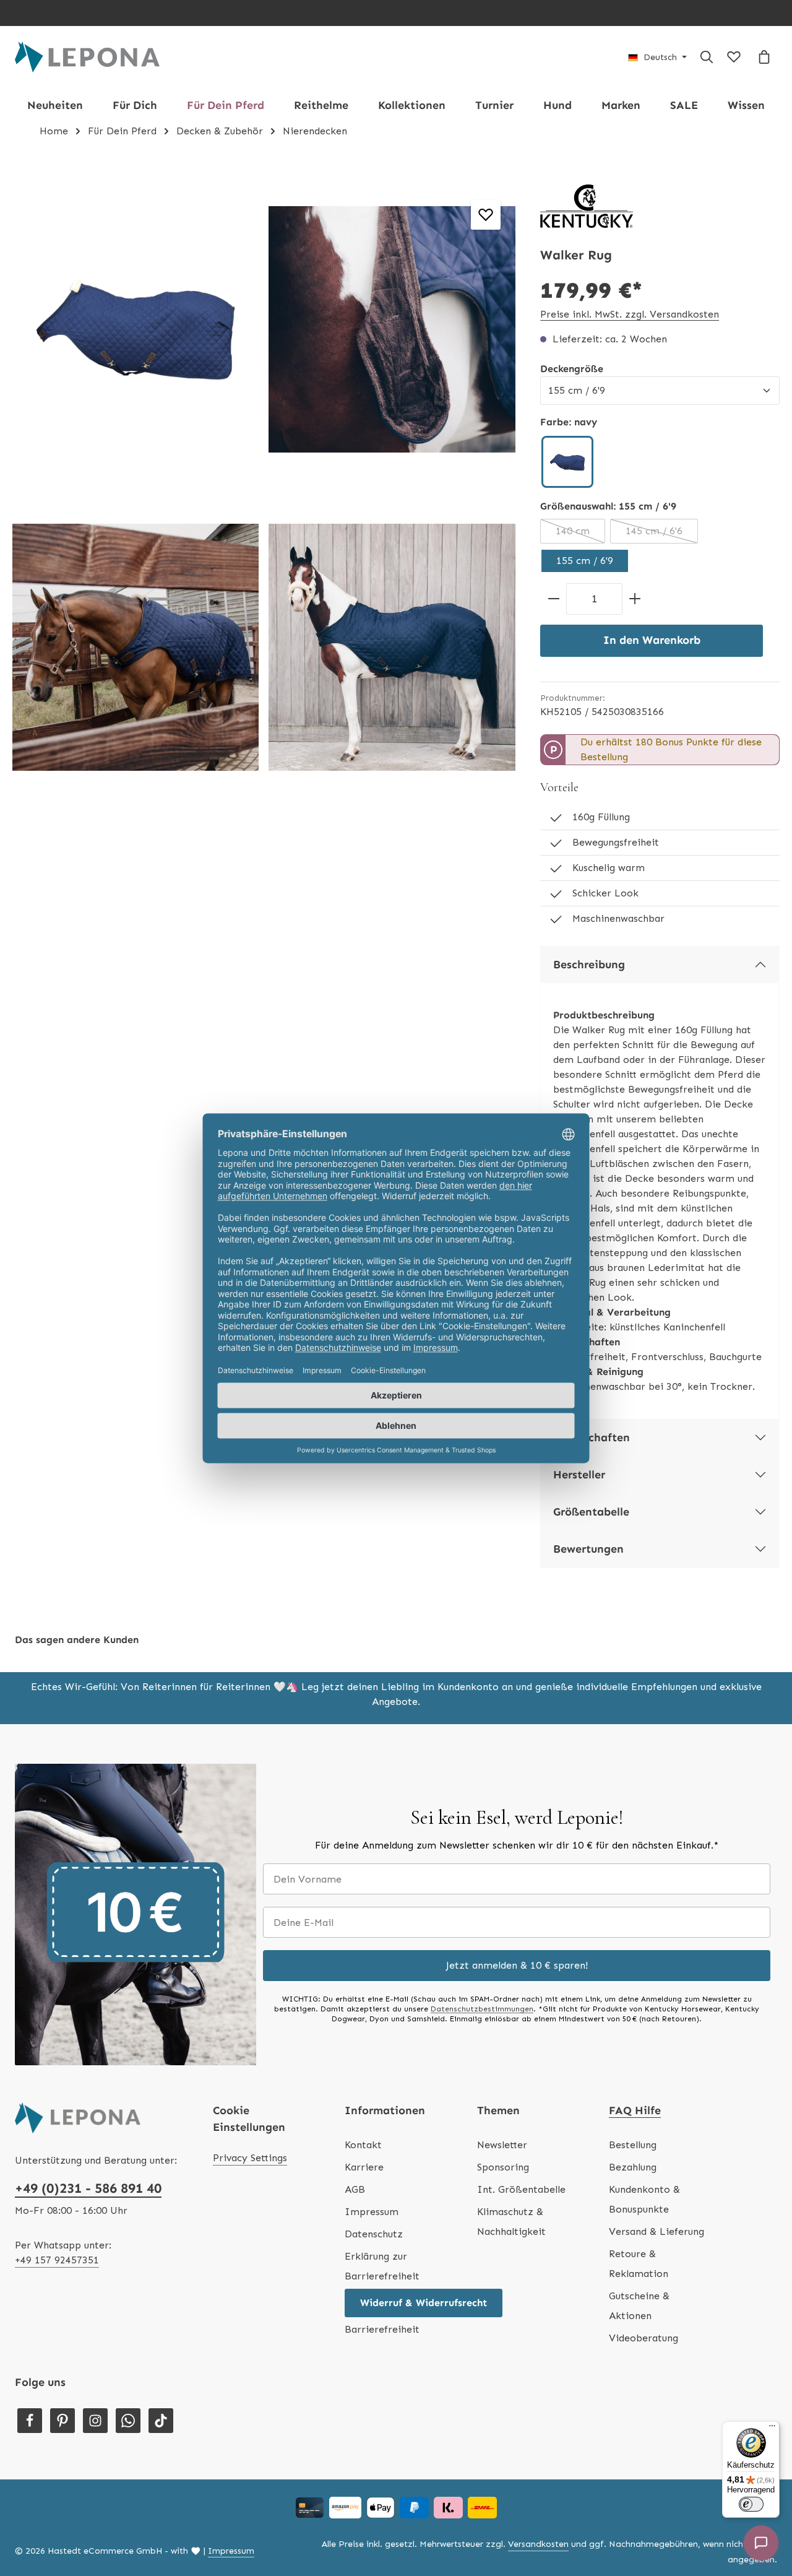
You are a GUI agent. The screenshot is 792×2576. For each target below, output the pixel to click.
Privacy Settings (250, 2158)
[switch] (751, 2504)
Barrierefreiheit (382, 2329)
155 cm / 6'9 (585, 561)
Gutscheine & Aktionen (639, 2306)
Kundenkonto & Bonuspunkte (644, 2199)
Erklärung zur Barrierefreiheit (382, 2266)
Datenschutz (374, 2234)
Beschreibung (589, 965)
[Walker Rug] (136, 329)
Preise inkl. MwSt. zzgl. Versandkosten (630, 314)
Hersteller (579, 1475)
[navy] (567, 462)
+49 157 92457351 (57, 2260)
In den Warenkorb (652, 640)
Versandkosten (538, 2544)
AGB (355, 2189)
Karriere (364, 2167)
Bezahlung (633, 2167)
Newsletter (502, 2145)
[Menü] (772, 2429)
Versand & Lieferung (656, 2231)
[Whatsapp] (128, 2421)
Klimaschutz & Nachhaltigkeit (511, 2222)
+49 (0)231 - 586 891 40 (88, 2188)
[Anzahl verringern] (553, 599)
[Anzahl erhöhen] (635, 599)
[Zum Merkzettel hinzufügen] (486, 215)
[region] (264, 488)
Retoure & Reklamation (639, 2264)
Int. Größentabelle (521, 2189)
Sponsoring (503, 2167)
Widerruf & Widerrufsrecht (424, 2303)
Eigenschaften (592, 1438)
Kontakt (363, 2145)
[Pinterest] (62, 2421)
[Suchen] (707, 57)
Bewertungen (588, 1549)
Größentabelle (591, 1512)
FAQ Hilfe (635, 2110)
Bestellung (633, 2145)
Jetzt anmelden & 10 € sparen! (517, 1965)
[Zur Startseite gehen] (87, 57)
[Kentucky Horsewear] (587, 206)
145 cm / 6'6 (662, 534)
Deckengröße (572, 368)
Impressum (372, 2212)
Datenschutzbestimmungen (482, 2009)
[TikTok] (161, 2421)
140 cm (580, 534)
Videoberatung (643, 2338)
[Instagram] (95, 2421)
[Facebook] (30, 2421)
